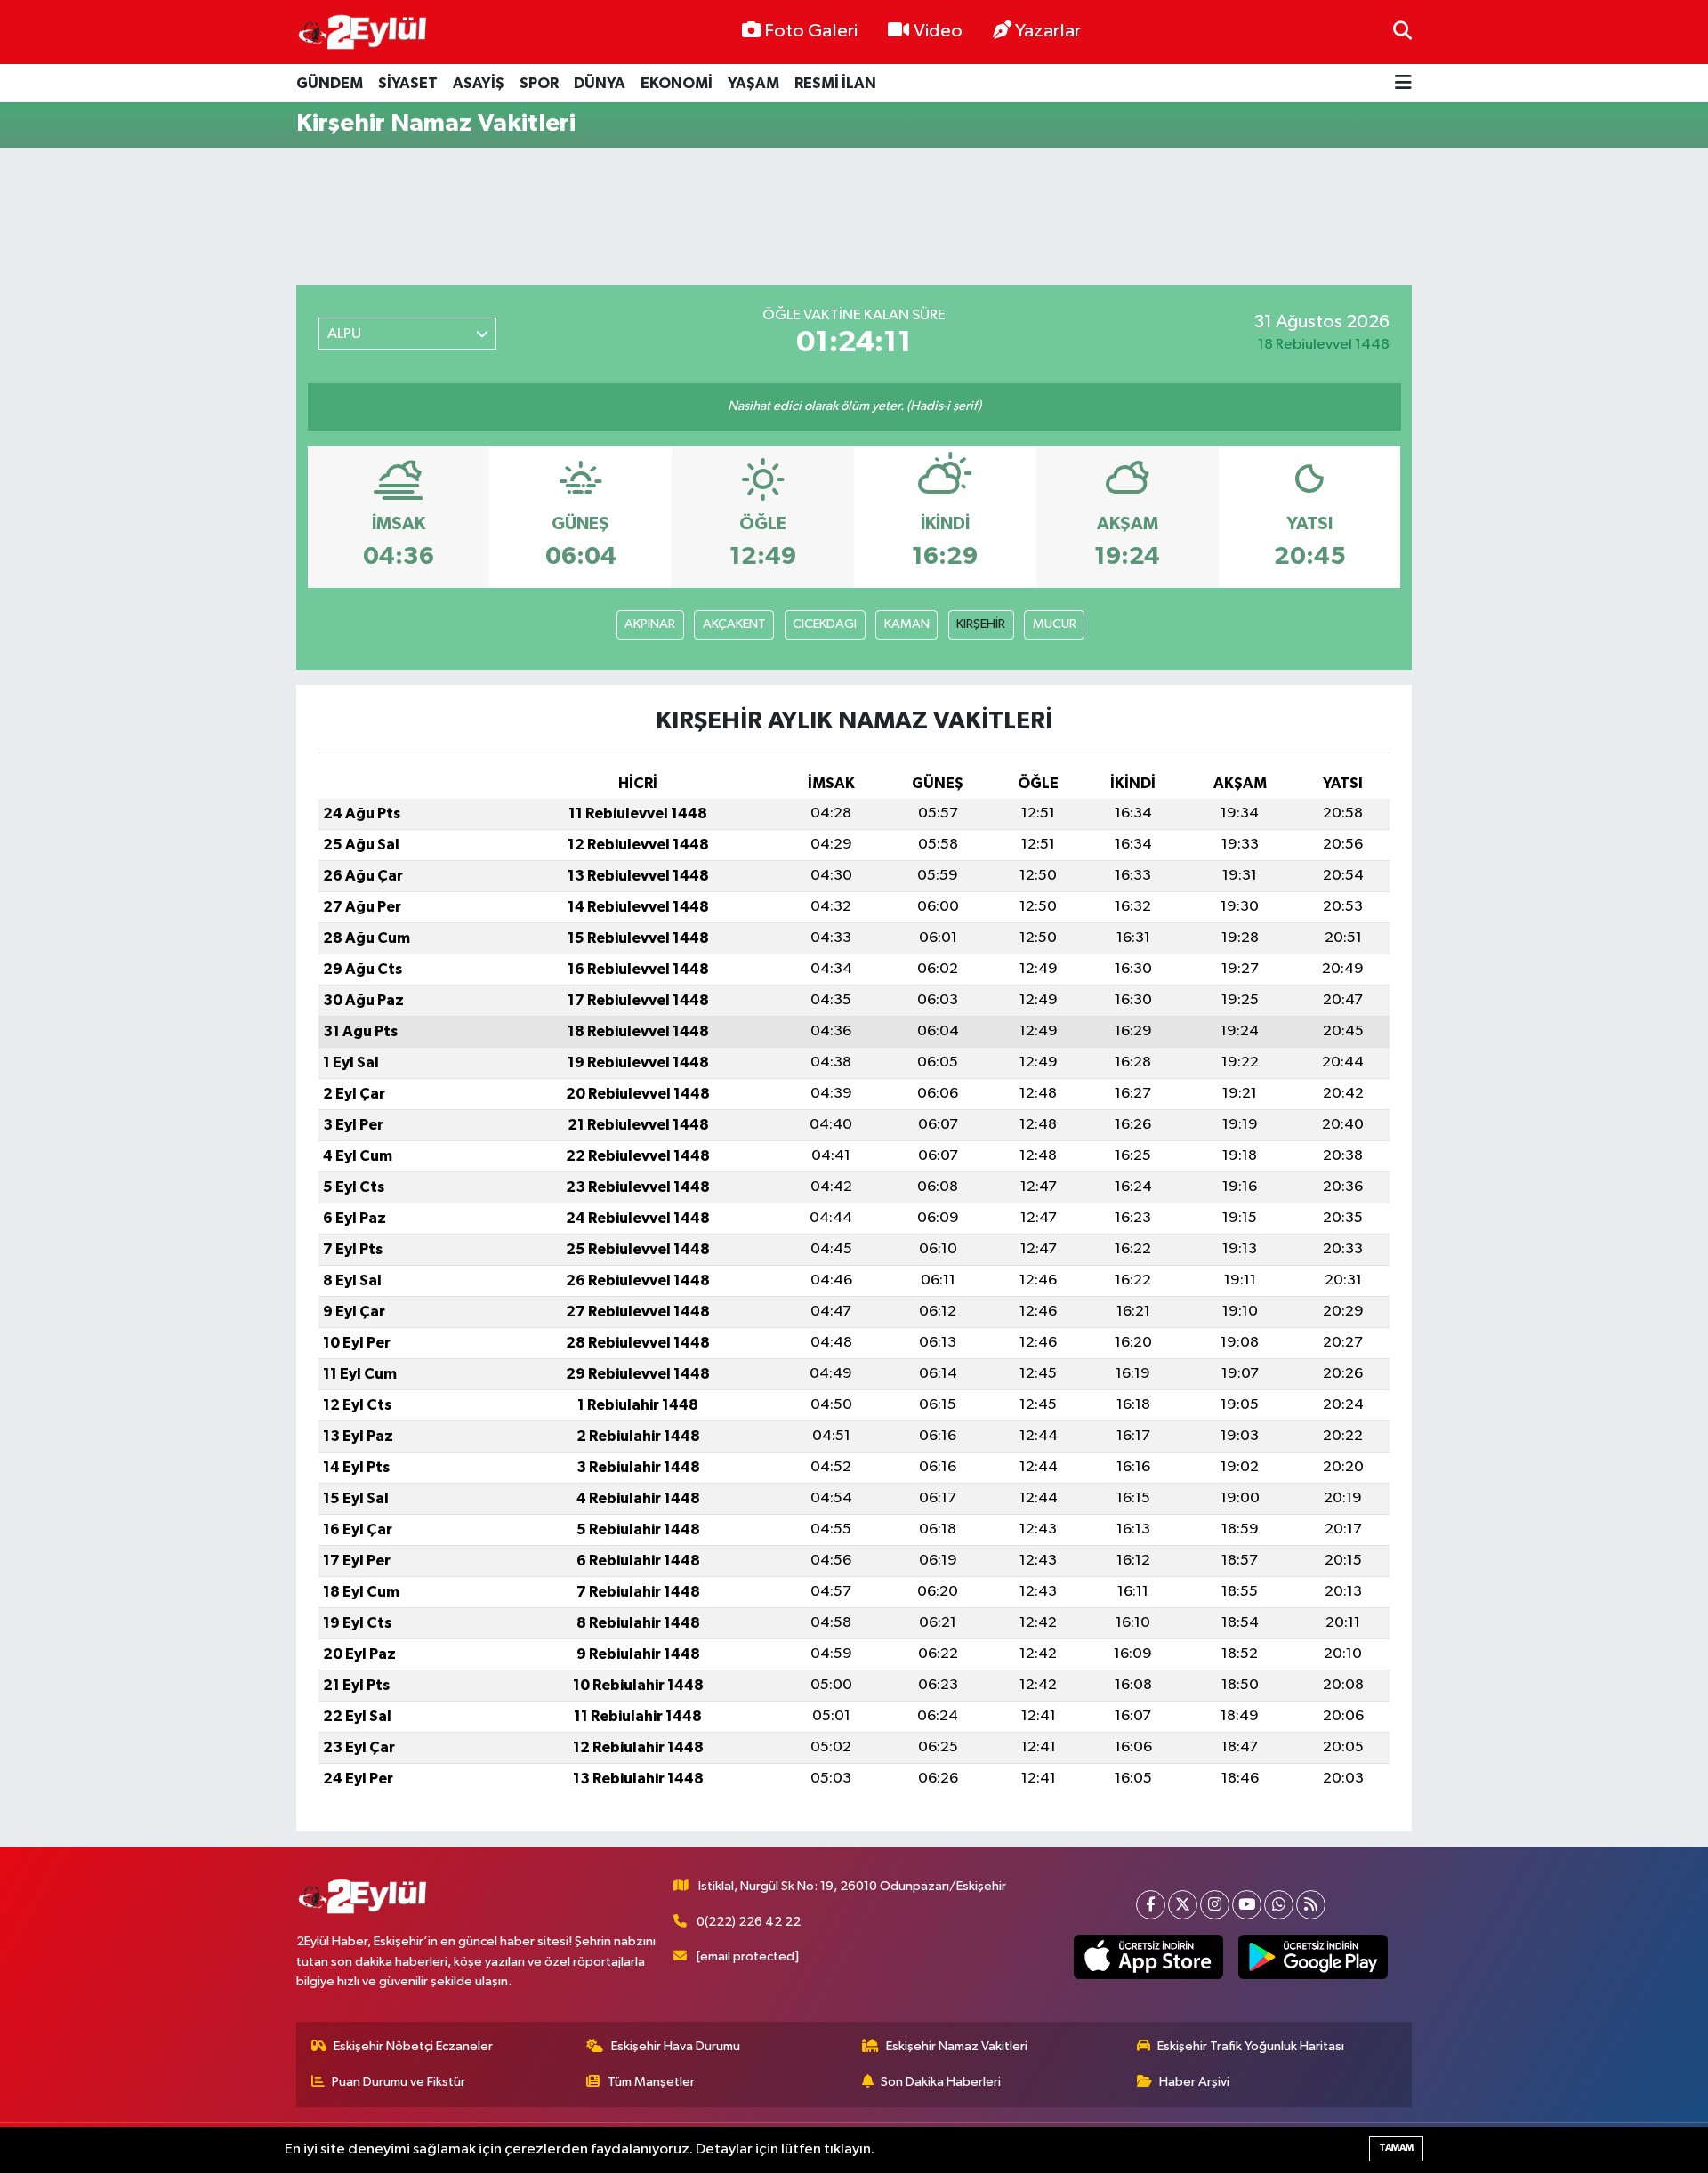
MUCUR (1055, 624)
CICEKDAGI (825, 624)
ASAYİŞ (479, 83)
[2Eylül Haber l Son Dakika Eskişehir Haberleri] (363, 32)
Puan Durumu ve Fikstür (399, 2082)
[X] (1183, 1905)
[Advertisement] (854, 216)
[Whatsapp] (1279, 1905)
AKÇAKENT (734, 624)
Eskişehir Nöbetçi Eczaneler (413, 2046)
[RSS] (1311, 1905)
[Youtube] (1247, 1905)
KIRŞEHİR (981, 624)
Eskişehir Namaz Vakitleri (957, 2046)
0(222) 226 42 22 (749, 1922)
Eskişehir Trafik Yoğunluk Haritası (1251, 2046)
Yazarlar (1048, 31)
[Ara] (1402, 32)
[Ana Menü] (1403, 83)
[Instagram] (1215, 1905)
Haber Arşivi (1194, 2082)
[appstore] (1149, 1957)
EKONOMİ (677, 83)
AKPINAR (650, 624)
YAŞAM (753, 83)
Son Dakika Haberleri (941, 2082)
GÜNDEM (330, 83)
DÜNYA (600, 83)
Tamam (1396, 2148)
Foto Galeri (811, 31)
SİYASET (408, 83)
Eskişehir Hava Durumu (676, 2046)
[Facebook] (1151, 1905)
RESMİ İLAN (835, 83)
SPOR (539, 83)
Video (938, 31)
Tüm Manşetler (651, 2082)
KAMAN (907, 624)
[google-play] (1313, 1957)
